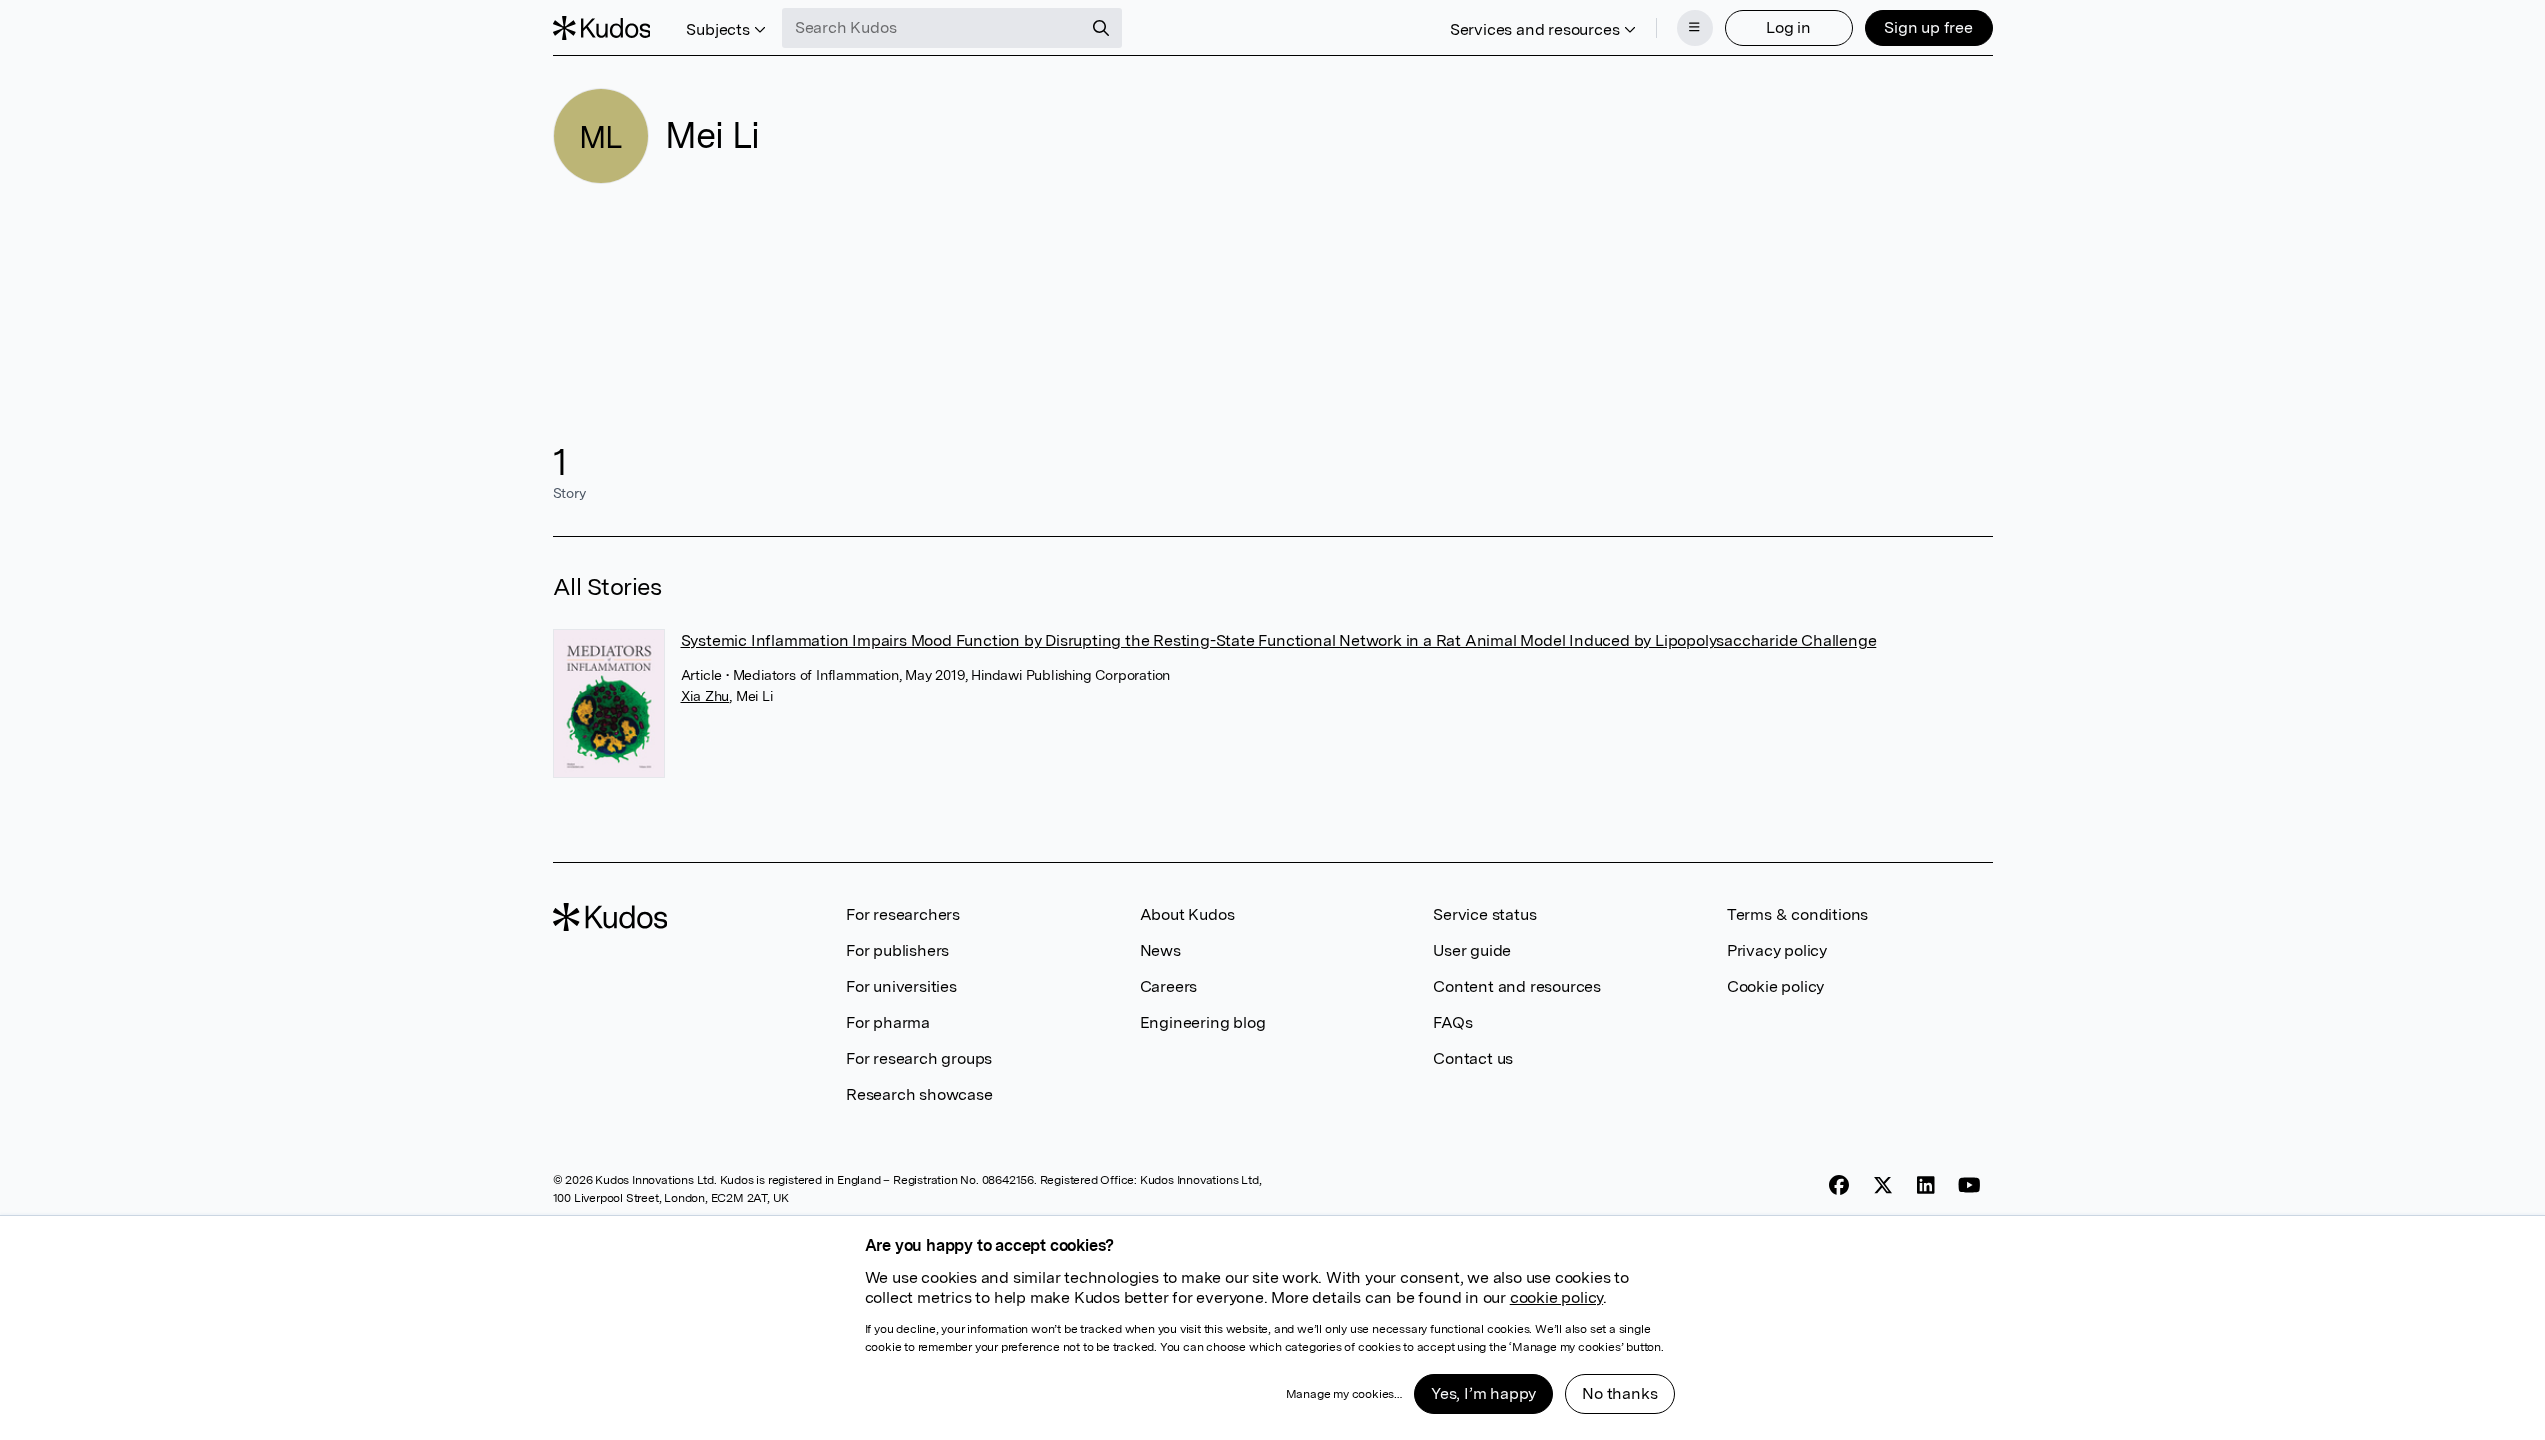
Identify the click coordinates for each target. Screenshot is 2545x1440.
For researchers (903, 914)
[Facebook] (1839, 1186)
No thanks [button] (1619, 1393)
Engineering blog (1203, 1022)
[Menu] (1695, 28)
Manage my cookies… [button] (1344, 1394)
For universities (901, 986)
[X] (1883, 1186)
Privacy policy (1777, 950)
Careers (1169, 986)
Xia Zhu (705, 696)
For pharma (888, 1022)
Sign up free (1928, 27)
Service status (1484, 914)
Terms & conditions (1797, 914)
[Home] (602, 28)
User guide (1472, 950)
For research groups (919, 1058)
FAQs (1452, 1022)
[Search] (1101, 28)
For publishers (897, 950)
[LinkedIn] (1926, 1186)
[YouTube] (1969, 1186)
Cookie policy (1775, 986)
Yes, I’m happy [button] (1483, 1393)
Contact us (1473, 1058)
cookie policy (1556, 1297)
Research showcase (919, 1094)
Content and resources (1517, 986)
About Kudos (1187, 914)
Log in (1788, 27)
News (1160, 950)
